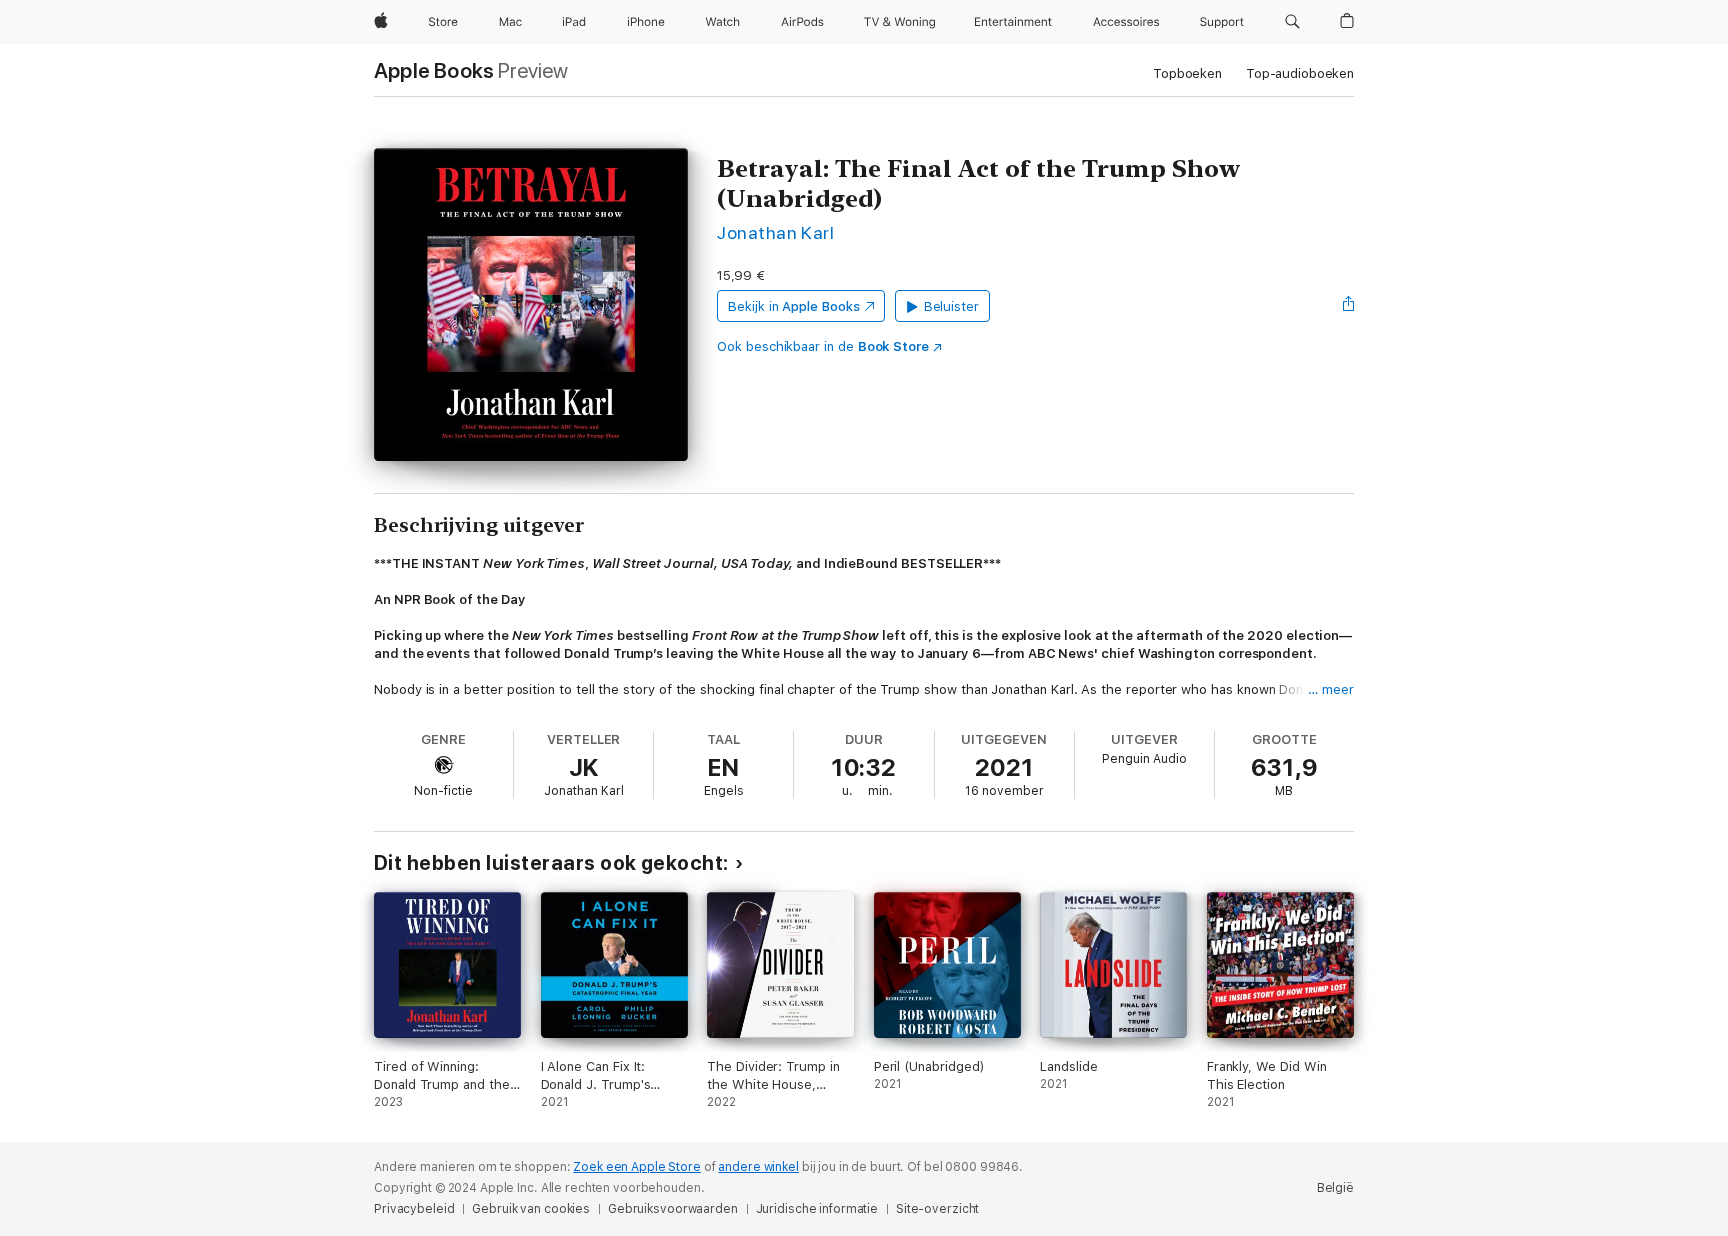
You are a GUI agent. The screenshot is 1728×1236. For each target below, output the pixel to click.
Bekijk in (794, 306)
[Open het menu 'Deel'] (1349, 306)
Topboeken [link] (1187, 73)
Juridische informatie (817, 1209)
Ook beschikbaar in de (823, 346)
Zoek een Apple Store (637, 1167)
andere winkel (758, 1167)
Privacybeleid (414, 1209)
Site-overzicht (937, 1209)
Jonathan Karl (775, 232)
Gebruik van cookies (531, 1209)
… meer (1331, 689)
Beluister (951, 306)
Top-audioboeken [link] (1300, 73)
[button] (1292, 22)
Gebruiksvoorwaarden (673, 1209)
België (1335, 1188)
